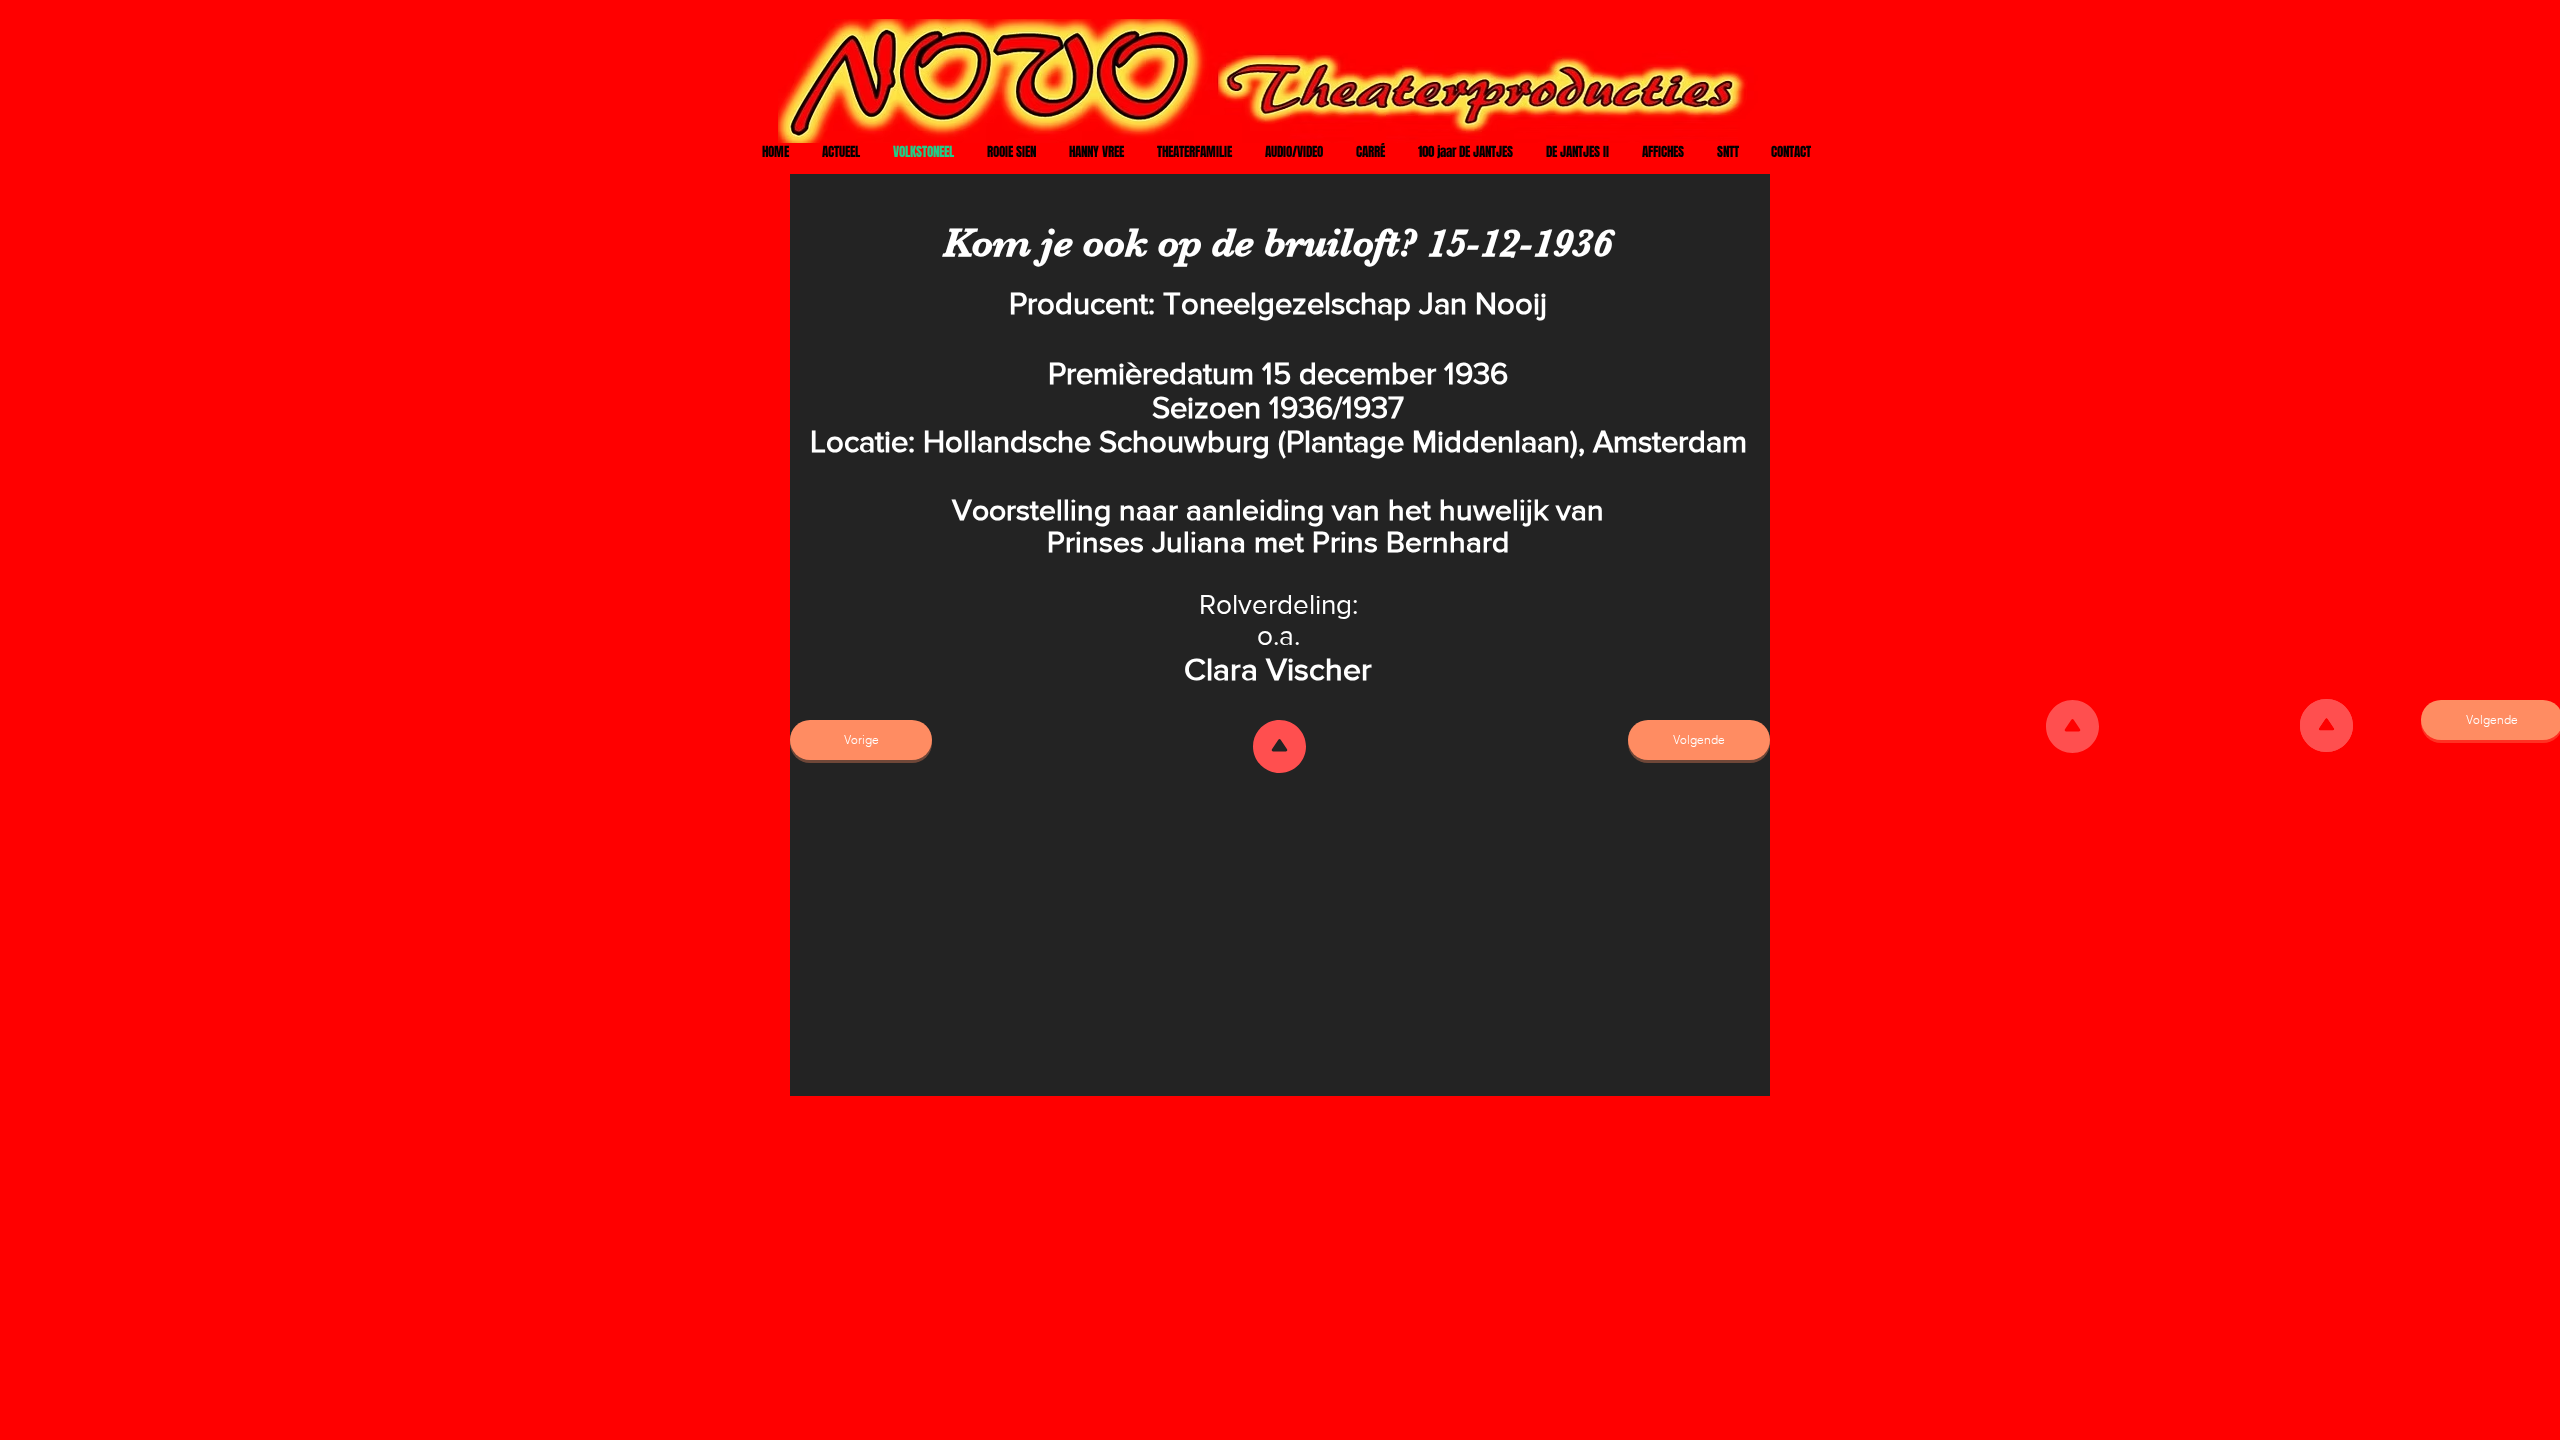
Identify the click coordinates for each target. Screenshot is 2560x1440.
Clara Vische (1272, 668)
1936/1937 (1336, 407)
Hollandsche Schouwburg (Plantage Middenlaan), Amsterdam (1335, 441)
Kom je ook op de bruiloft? (1180, 243)
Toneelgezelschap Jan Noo (1348, 303)
